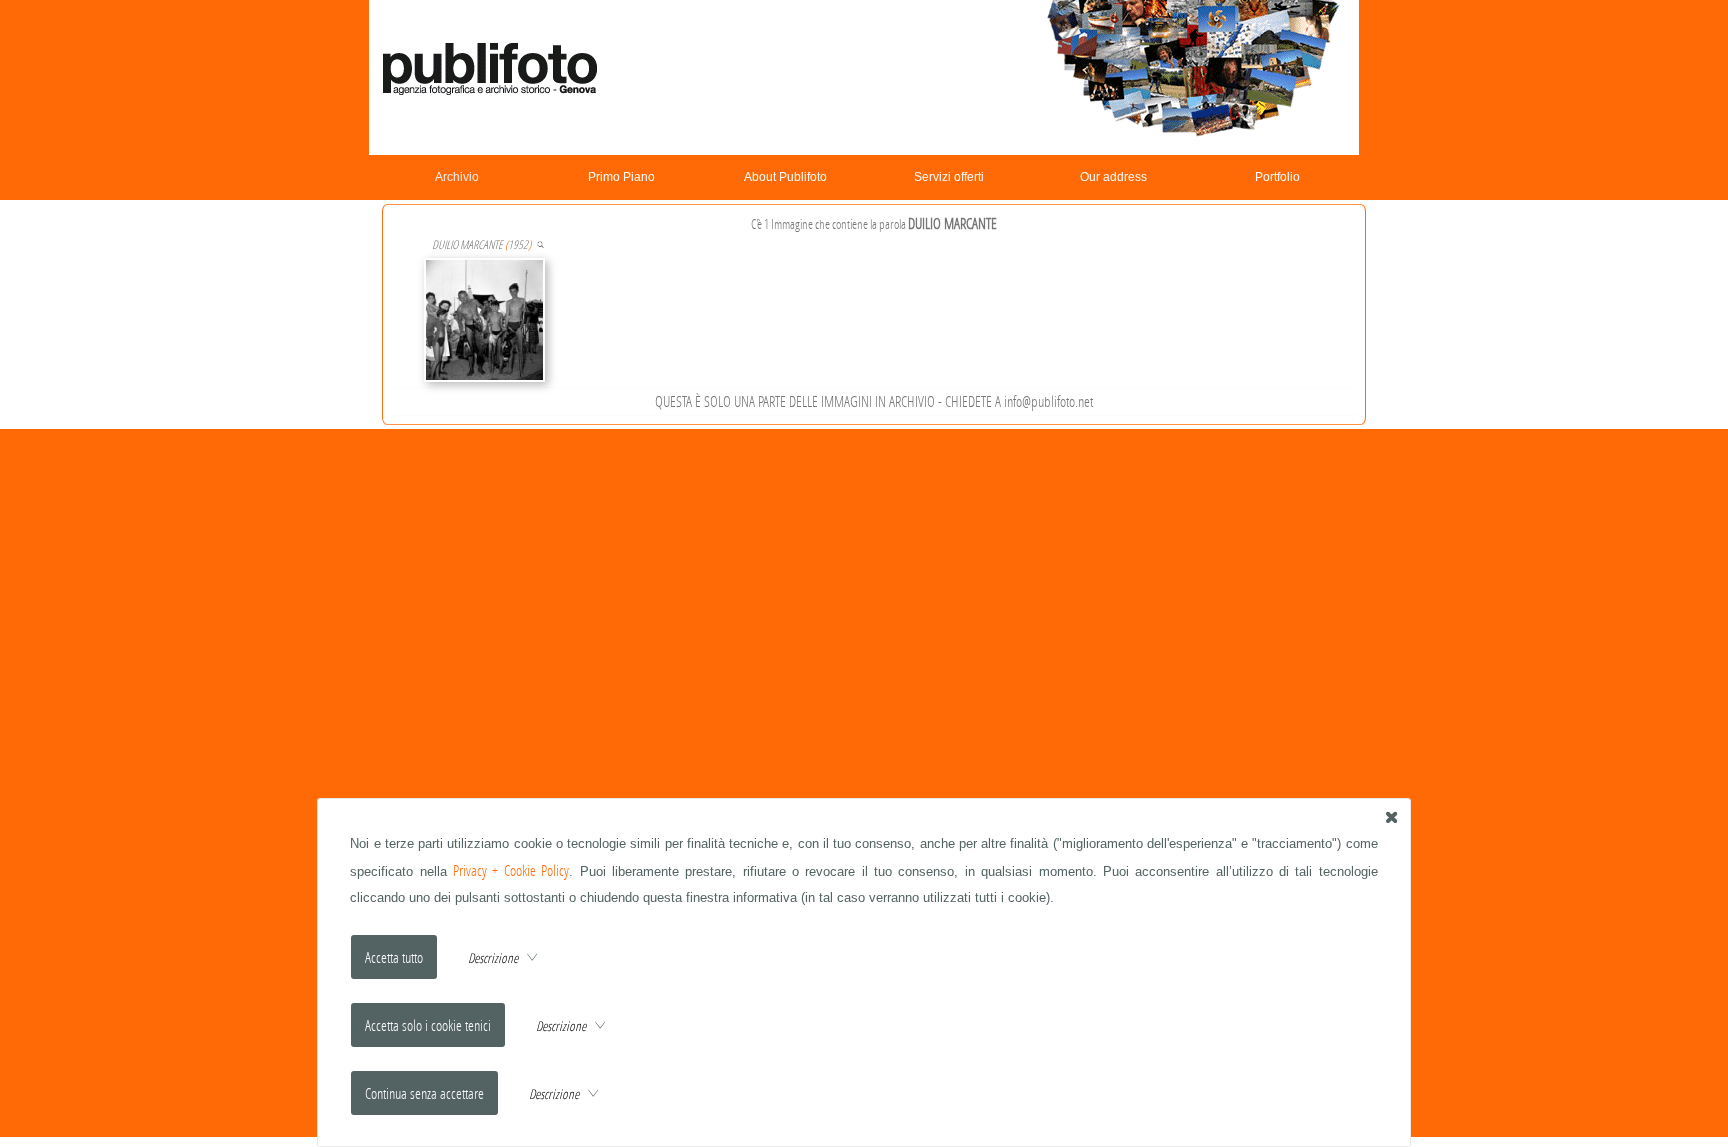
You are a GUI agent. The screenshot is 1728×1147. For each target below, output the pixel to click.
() (481, 244)
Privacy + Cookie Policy (511, 870)
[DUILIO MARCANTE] (540, 244)
